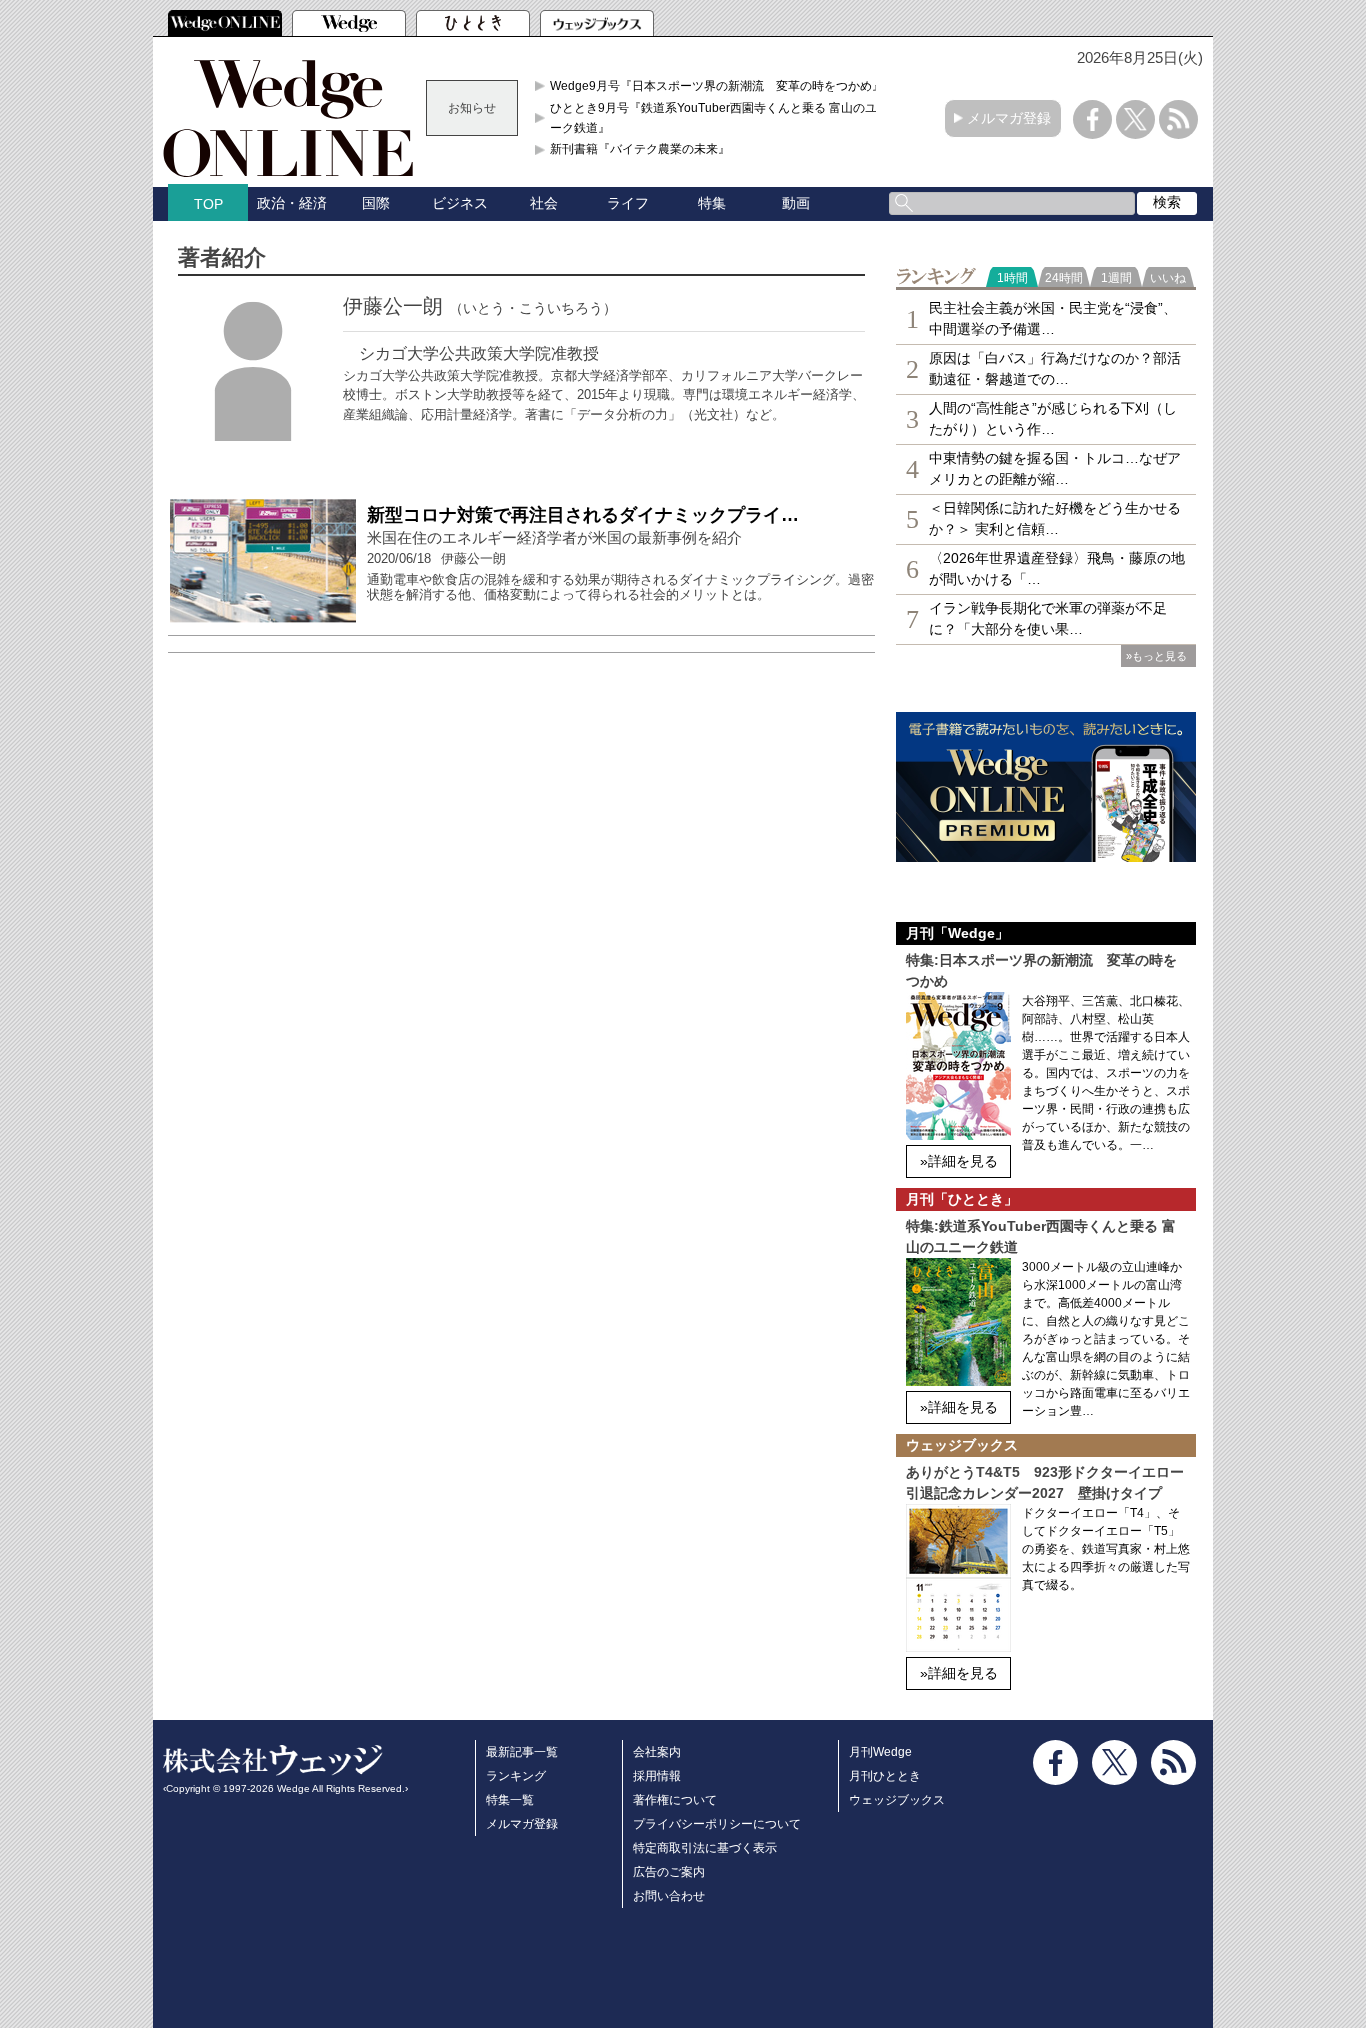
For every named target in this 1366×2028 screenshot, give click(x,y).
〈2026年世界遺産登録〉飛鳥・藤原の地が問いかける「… (1057, 568)
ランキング (516, 1776)
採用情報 (657, 1776)
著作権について (675, 1800)
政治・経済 (292, 203)
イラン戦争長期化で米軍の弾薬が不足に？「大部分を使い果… (1048, 618)
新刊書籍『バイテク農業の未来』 (640, 149)
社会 (544, 203)
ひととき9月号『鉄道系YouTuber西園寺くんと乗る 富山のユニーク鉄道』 (719, 118)
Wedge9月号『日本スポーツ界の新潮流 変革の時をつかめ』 (717, 86)
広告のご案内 (669, 1872)
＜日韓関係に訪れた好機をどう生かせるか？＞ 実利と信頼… (1055, 518)
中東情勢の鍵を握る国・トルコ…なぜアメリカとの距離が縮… (1055, 468)
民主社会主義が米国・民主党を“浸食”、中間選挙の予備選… (1053, 318)
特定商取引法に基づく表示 (705, 1848)
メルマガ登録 (1009, 118)
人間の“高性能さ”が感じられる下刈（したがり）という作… (1053, 418)
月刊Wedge (880, 1752)
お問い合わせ (669, 1896)
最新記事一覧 (522, 1752)
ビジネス (460, 203)
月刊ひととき (885, 1776)
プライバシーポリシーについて (717, 1824)
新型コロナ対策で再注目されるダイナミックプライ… (583, 515)
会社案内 (657, 1752)
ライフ (628, 203)
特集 (712, 203)
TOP (208, 204)
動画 (796, 203)
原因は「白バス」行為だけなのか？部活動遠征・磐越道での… (1055, 368)
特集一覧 (510, 1800)
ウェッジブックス (897, 1800)
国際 (376, 203)
